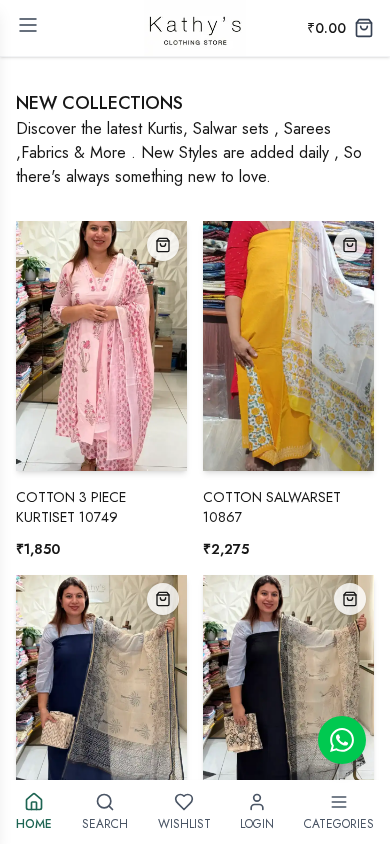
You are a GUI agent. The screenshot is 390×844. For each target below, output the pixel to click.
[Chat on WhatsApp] (342, 740)
